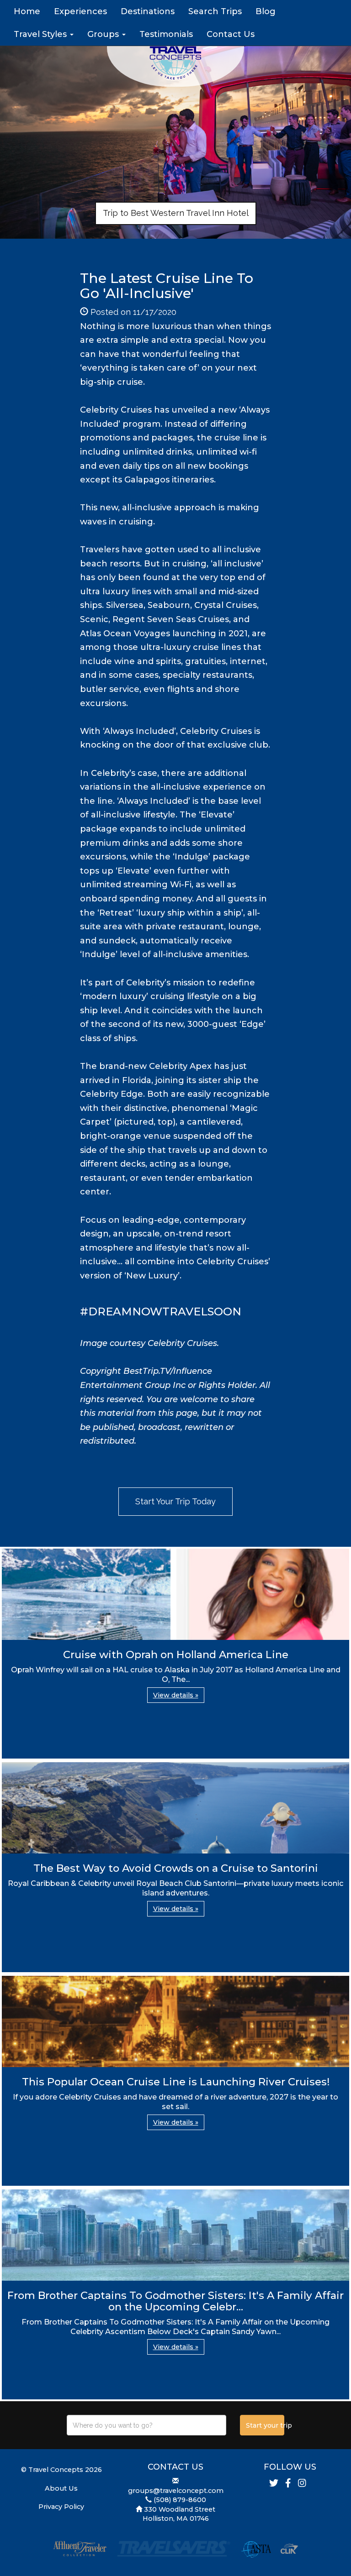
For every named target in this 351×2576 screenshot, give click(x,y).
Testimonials (166, 34)
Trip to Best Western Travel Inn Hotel (176, 213)
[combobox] (146, 2425)
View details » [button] (176, 1695)
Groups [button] (104, 34)
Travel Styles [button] (41, 34)
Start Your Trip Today (175, 1501)
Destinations (148, 11)
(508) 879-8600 (180, 2500)
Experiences (80, 11)
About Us (61, 2488)
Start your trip (265, 2425)
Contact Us (231, 34)
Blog (266, 11)
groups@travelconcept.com (176, 2491)
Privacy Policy (61, 2507)
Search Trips (215, 11)
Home (27, 11)
